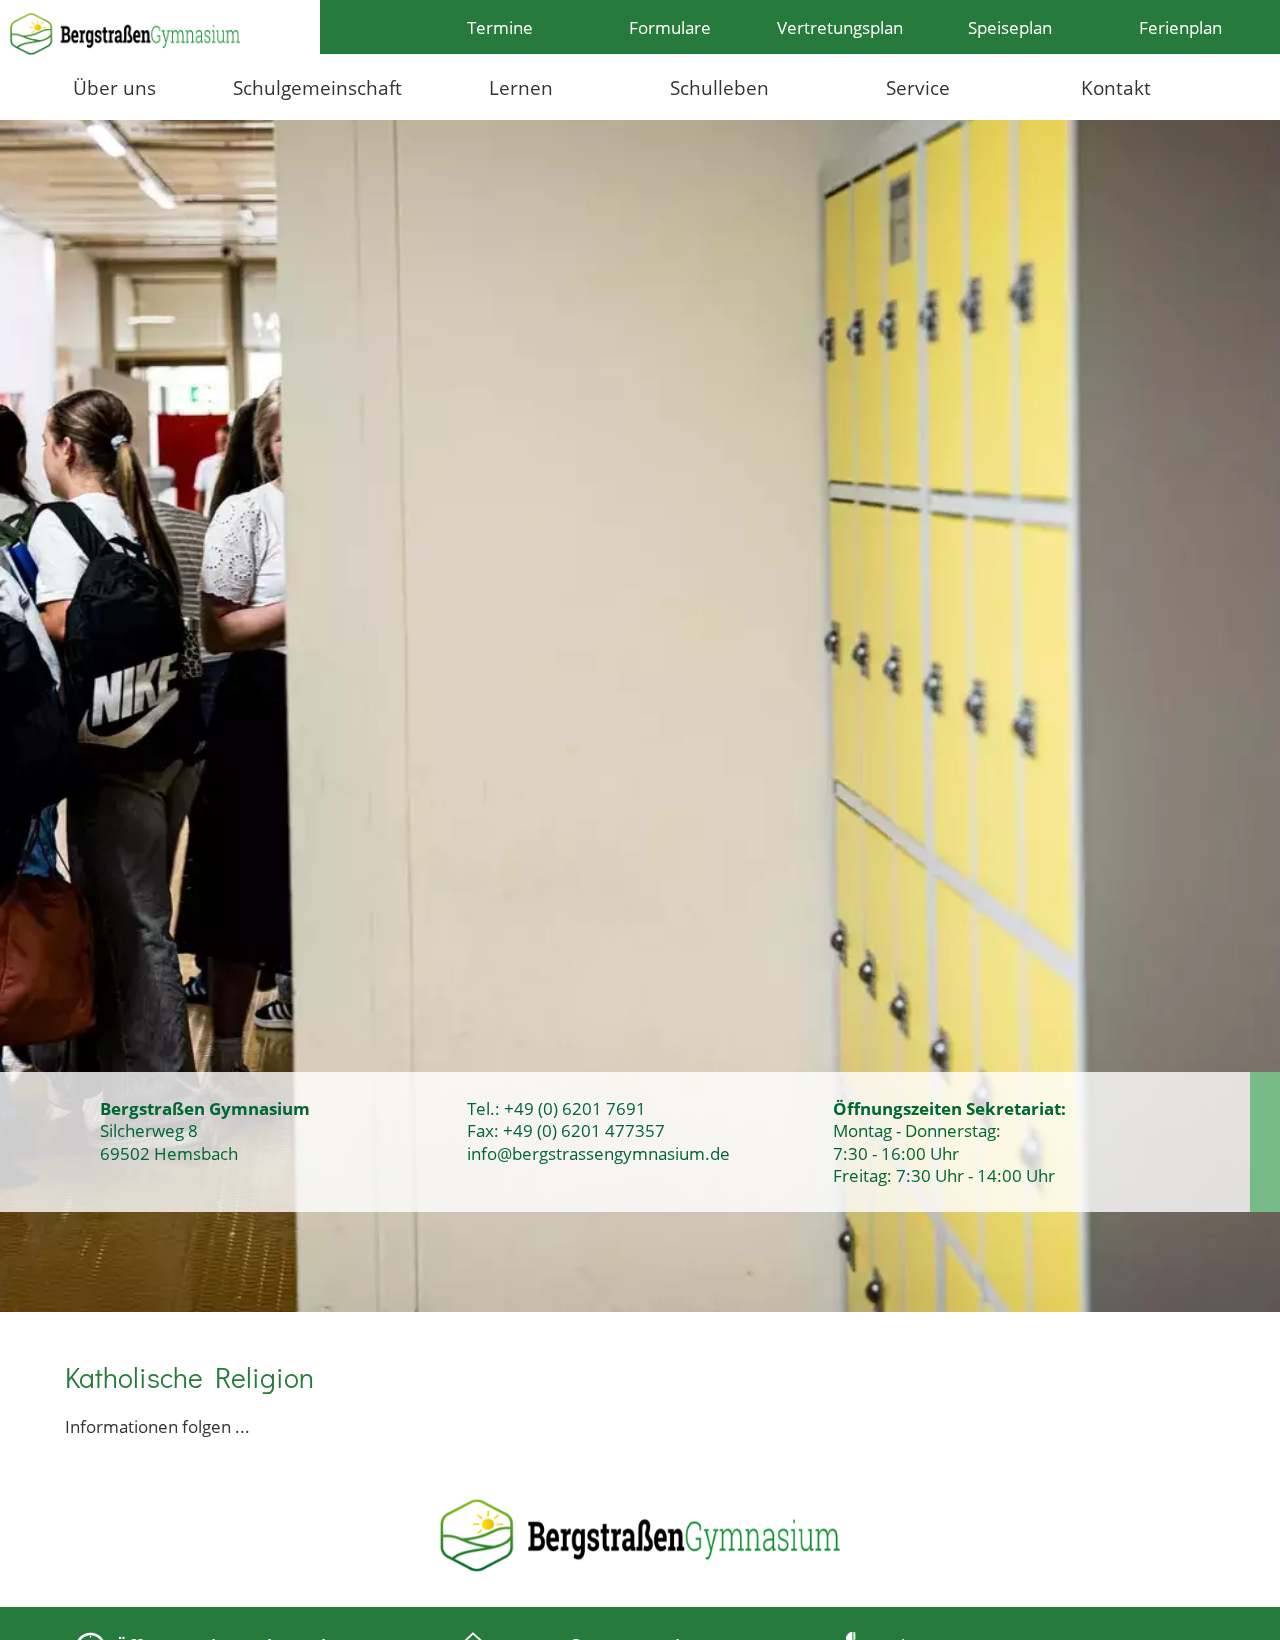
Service (918, 87)
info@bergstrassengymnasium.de (598, 1153)
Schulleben (719, 87)
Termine (500, 27)
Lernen (521, 87)
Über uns (114, 87)
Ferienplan (1180, 27)
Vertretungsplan (840, 27)
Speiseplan (1010, 27)
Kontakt (1116, 87)
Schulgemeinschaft (317, 87)
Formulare (670, 27)
